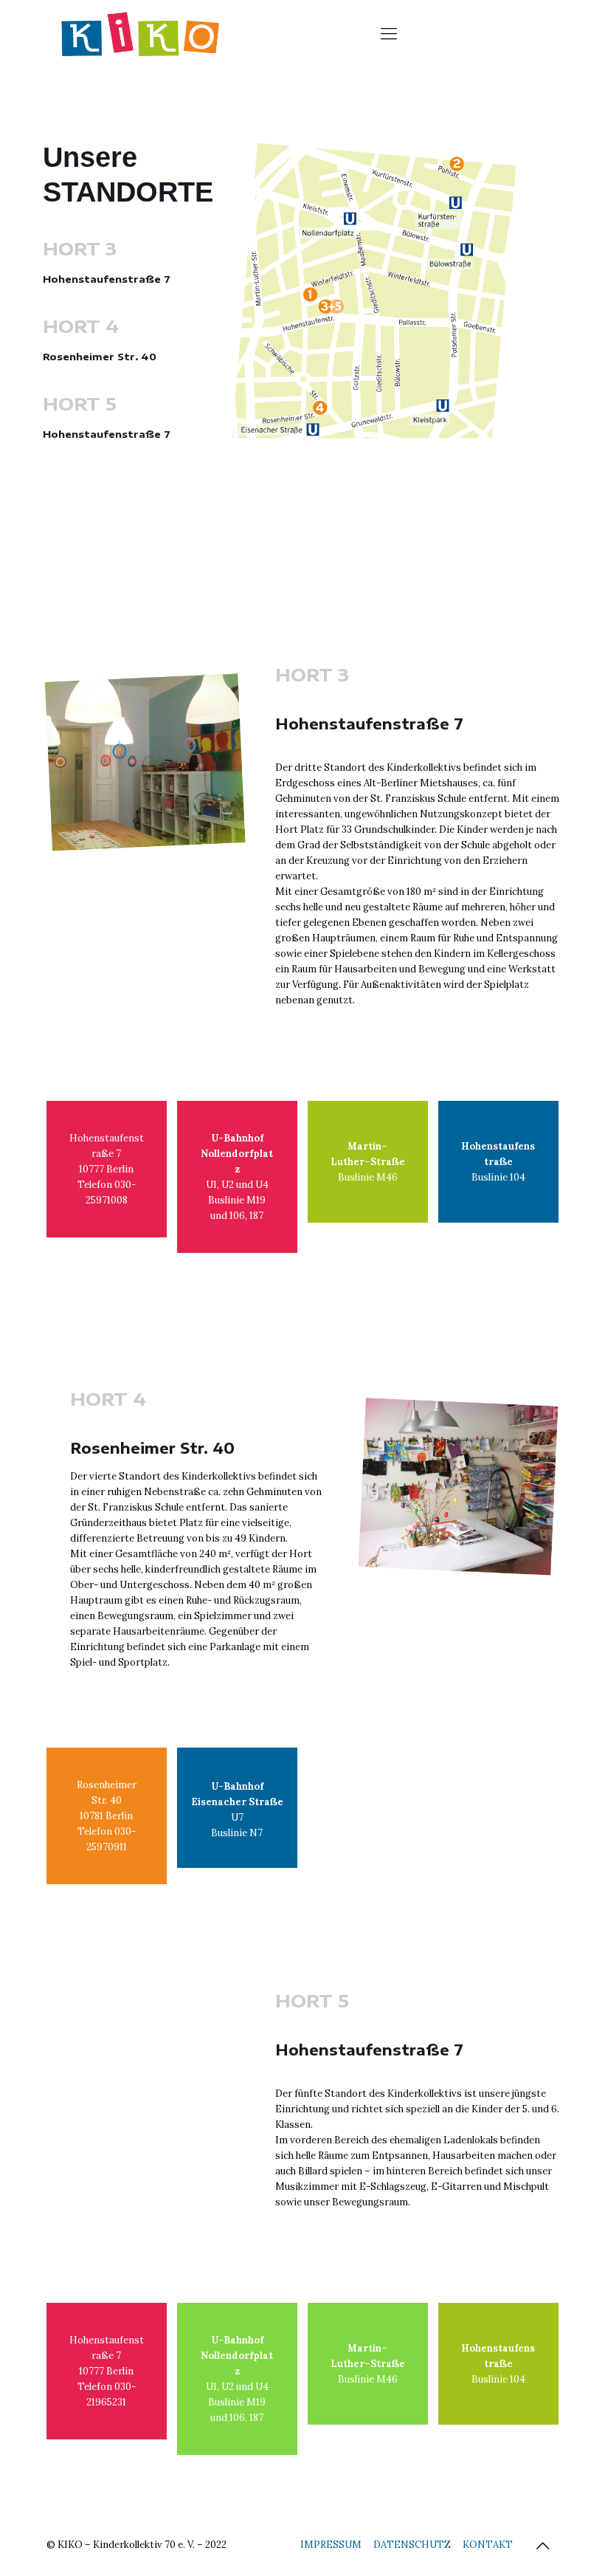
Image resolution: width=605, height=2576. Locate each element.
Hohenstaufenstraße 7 (107, 279)
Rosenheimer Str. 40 (100, 357)
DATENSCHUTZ (412, 2545)
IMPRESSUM (331, 2545)
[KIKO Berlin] (140, 33)
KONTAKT (488, 2545)
